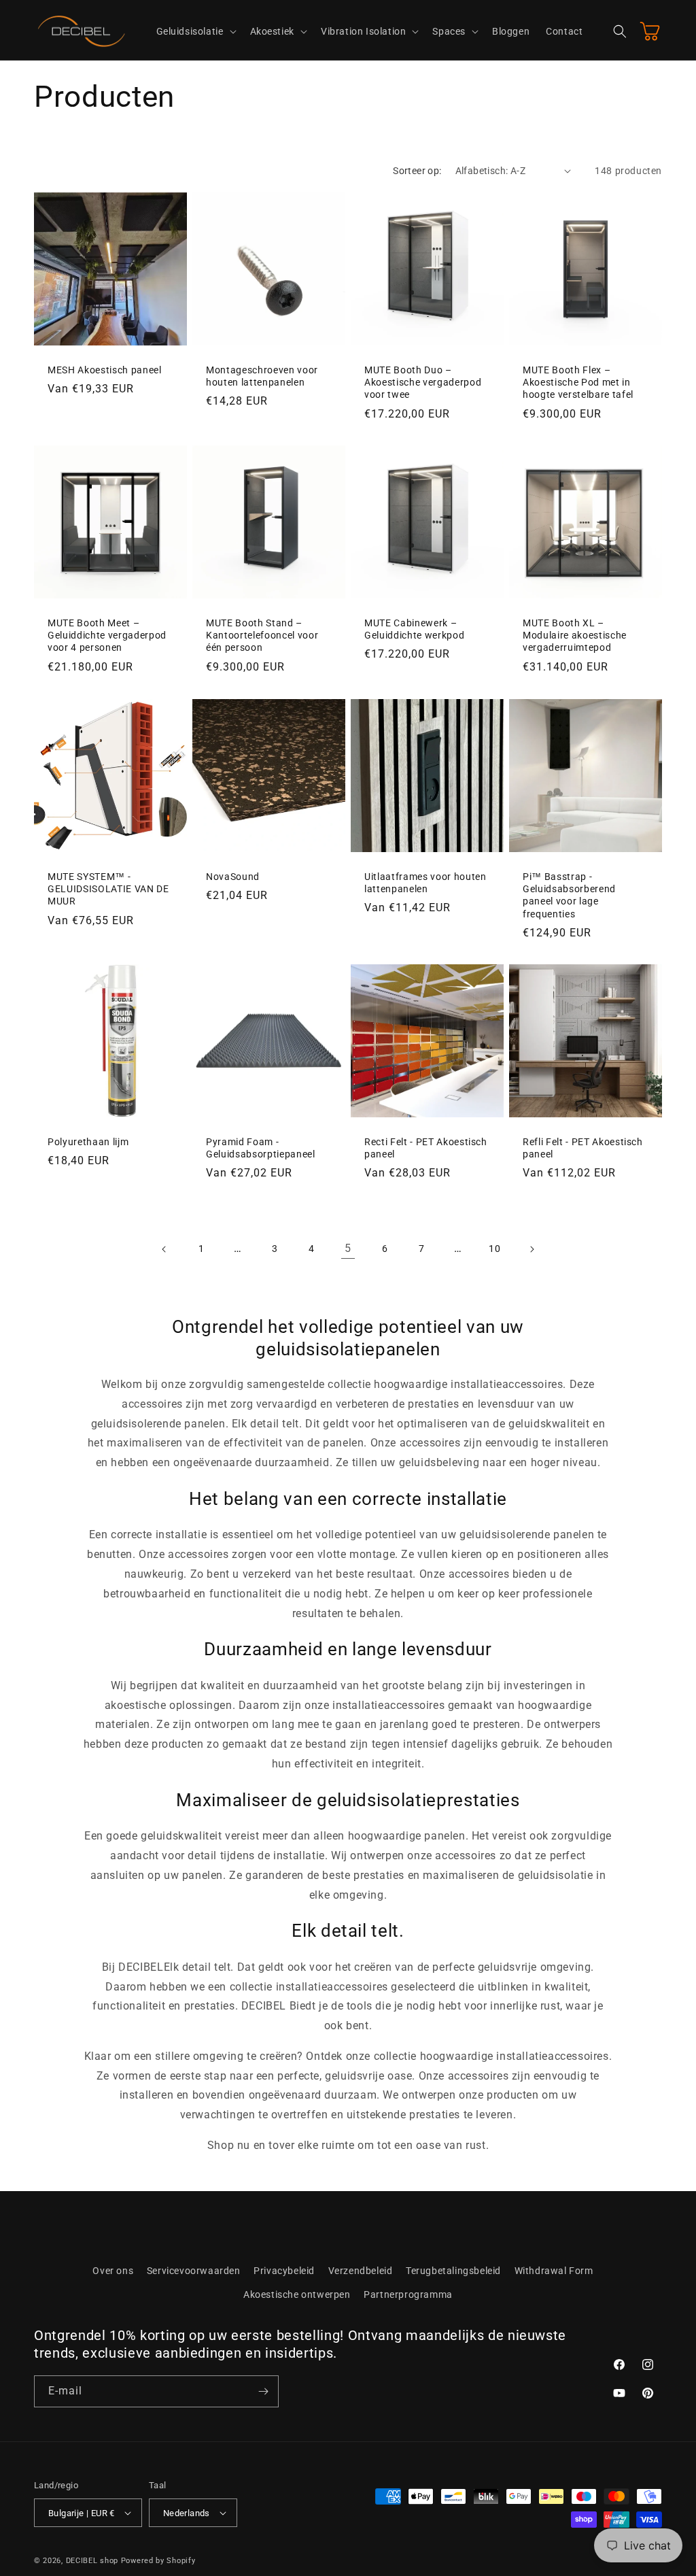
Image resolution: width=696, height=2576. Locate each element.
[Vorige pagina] (164, 1249)
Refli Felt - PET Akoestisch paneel (583, 1148)
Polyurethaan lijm (88, 1142)
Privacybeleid (284, 2271)
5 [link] (348, 1248)
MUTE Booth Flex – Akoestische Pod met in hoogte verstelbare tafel (578, 382)
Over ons (113, 2271)
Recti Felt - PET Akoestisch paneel (426, 1148)
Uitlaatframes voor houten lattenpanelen (425, 883)
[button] (195, 31)
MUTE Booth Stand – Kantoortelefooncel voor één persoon (262, 635)
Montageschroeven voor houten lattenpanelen (262, 376)
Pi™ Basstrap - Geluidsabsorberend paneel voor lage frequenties (569, 895)
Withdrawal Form (554, 2271)
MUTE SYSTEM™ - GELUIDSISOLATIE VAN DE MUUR (108, 889)
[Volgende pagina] (532, 1249)
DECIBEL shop (92, 2561)
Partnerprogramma (408, 2294)
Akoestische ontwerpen (297, 2294)
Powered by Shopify (158, 2561)
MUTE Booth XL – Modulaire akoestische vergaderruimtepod (575, 635)
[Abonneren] (263, 2391)
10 (494, 1249)
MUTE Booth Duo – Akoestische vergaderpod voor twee (423, 382)
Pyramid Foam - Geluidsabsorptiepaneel (261, 1148)
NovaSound (233, 877)
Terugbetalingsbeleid (453, 2271)
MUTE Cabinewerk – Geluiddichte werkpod (414, 629)
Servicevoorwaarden (194, 2271)
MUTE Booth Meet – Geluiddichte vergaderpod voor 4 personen (107, 635)
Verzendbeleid (361, 2271)
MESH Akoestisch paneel (105, 370)
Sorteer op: (417, 171)
